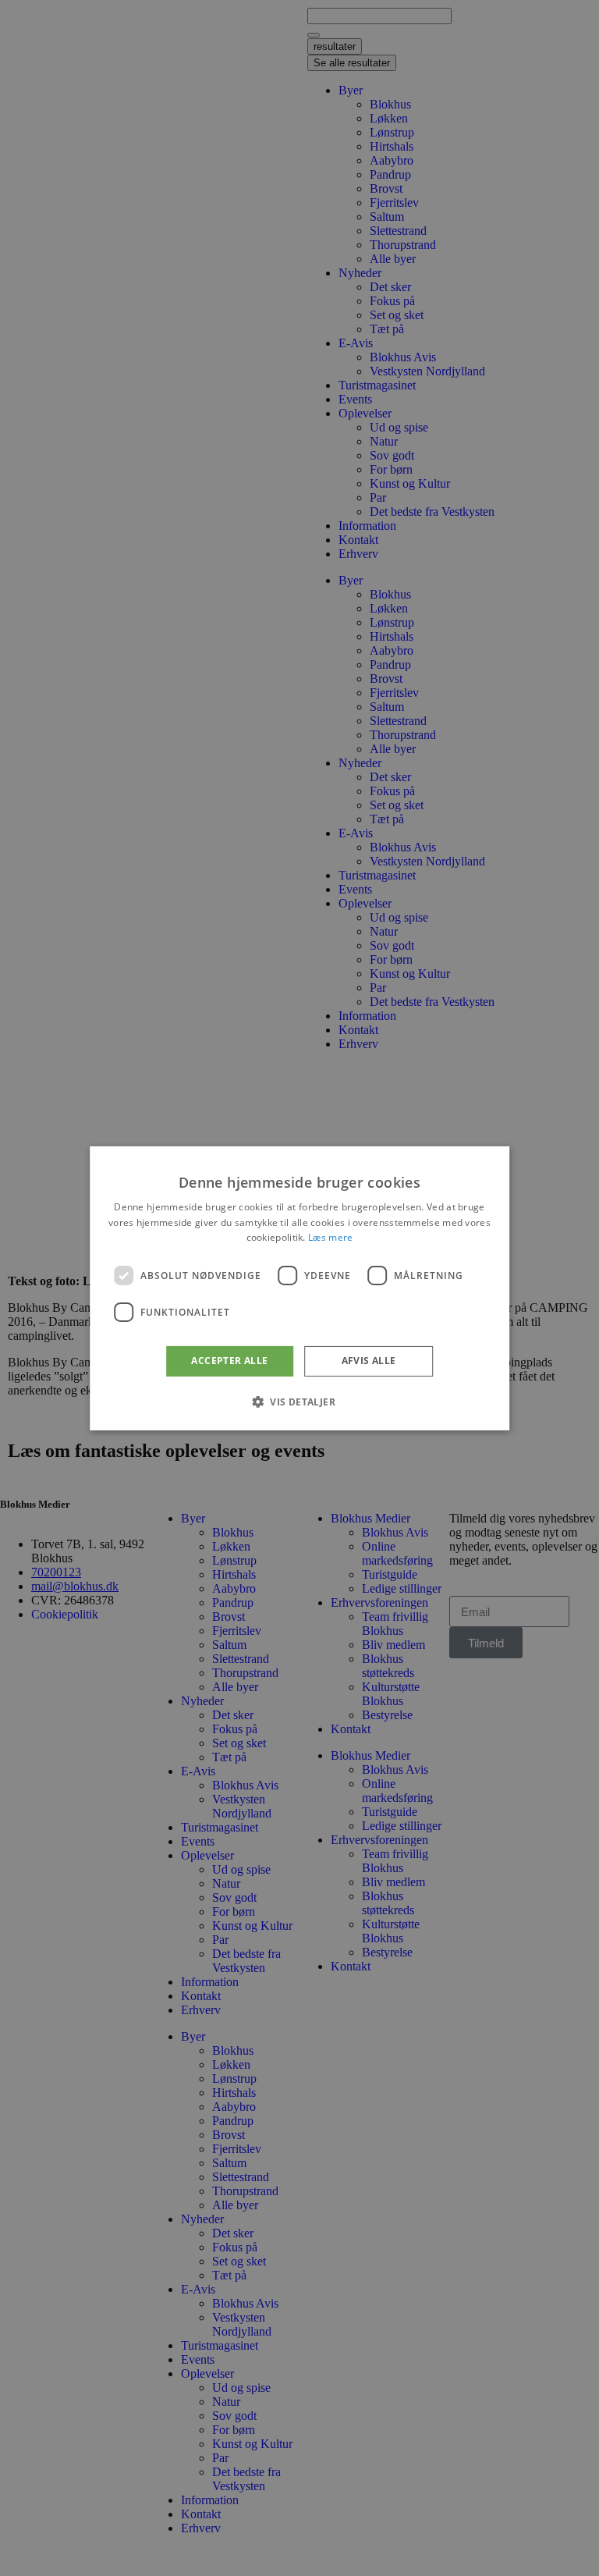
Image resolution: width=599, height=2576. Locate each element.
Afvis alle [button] (369, 1361)
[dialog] (299, 1288)
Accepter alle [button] (229, 1361)
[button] (299, 1402)
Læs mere (330, 1237)
